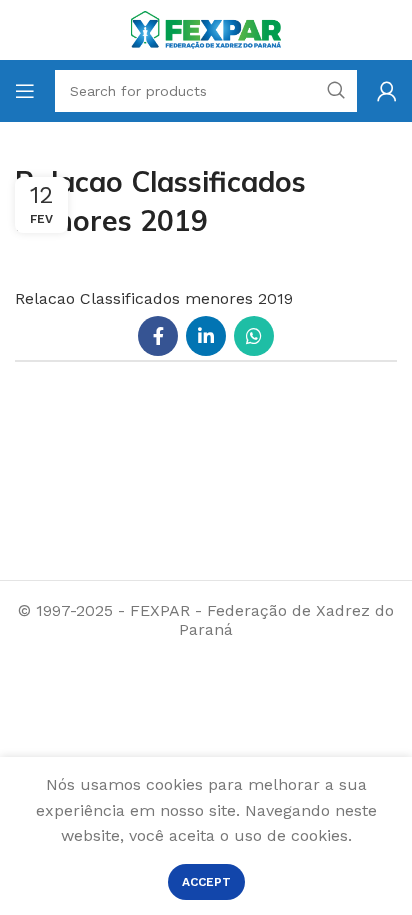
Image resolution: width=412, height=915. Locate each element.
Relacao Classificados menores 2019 (154, 298)
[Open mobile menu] (25, 91)
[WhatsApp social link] (254, 336)
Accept (206, 882)
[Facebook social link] (158, 336)
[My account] (387, 91)
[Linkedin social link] (206, 336)
